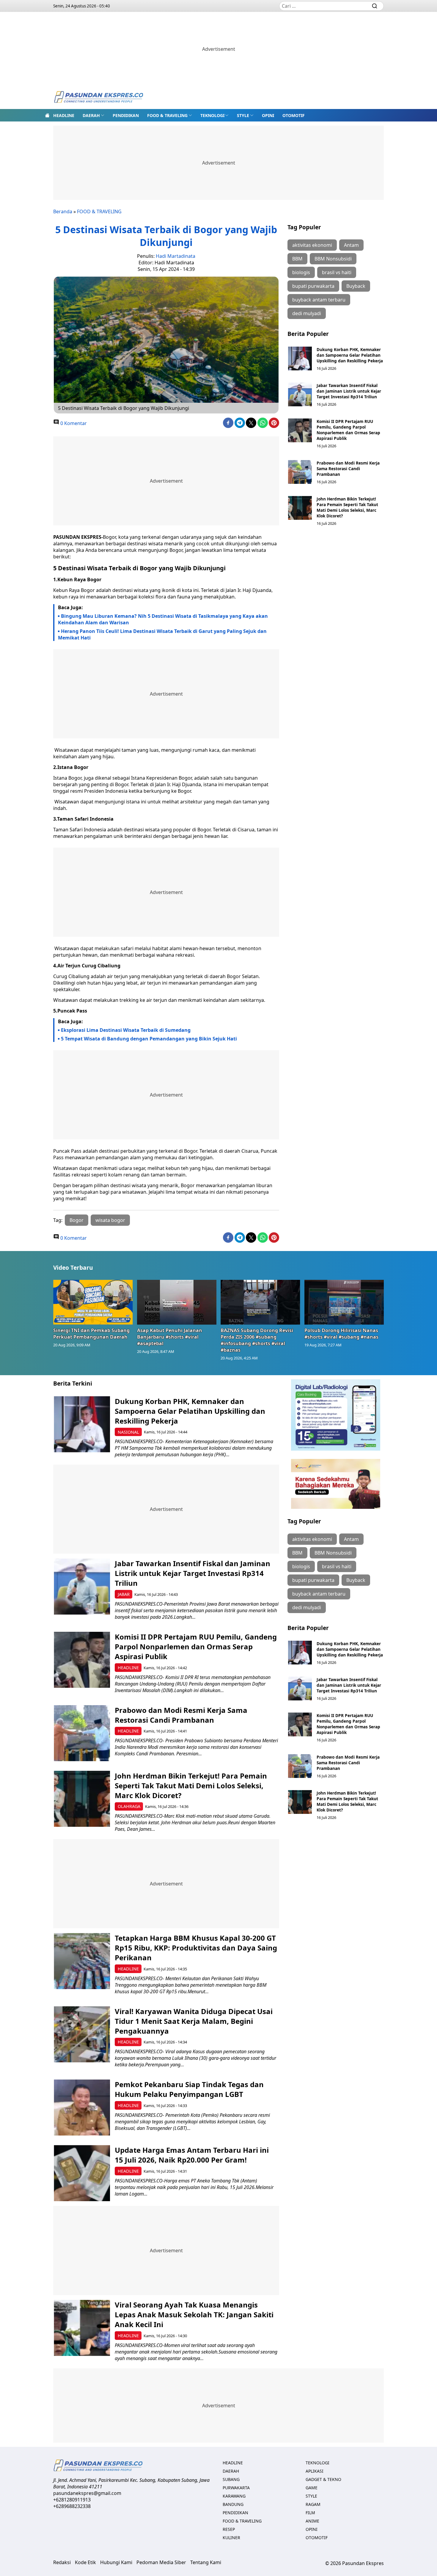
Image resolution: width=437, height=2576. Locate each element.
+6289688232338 (72, 2506)
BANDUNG (233, 2504)
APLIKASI (315, 2471)
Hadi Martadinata (176, 256)
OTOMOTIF (294, 115)
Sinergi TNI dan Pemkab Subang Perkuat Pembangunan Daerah (91, 1334)
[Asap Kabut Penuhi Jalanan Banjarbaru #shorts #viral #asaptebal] (177, 1302)
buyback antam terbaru (319, 300)
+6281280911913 (72, 2500)
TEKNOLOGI (212, 115)
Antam (351, 245)
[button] (93, 115)
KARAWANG (234, 2496)
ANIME (312, 2521)
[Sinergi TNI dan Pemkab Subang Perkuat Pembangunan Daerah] (93, 1302)
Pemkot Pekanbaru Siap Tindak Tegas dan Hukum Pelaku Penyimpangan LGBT (189, 2089)
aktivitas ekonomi (312, 245)
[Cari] (375, 6)
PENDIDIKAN (126, 115)
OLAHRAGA (129, 1806)
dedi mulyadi (307, 313)
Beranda (63, 211)
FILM (310, 2513)
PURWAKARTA (236, 2488)
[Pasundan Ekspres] (98, 98)
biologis (301, 272)
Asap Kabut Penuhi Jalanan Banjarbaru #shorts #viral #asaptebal (170, 1337)
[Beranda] (47, 115)
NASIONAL (128, 1432)
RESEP (229, 2529)
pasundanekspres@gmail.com (87, 2493)
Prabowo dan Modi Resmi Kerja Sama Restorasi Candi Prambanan (348, 469)
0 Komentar (73, 423)
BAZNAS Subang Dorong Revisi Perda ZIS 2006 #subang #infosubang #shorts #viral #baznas (257, 1340)
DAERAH (91, 115)
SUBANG (231, 2479)
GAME (312, 2488)
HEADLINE (64, 115)
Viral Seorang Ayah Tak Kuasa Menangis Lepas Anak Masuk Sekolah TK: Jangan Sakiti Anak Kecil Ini (194, 2314)
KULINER (231, 2538)
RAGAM (313, 2504)
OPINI (268, 115)
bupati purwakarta (313, 286)
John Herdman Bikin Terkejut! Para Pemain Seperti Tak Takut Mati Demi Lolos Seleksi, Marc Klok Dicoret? (347, 507)
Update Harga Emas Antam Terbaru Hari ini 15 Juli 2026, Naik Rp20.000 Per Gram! (192, 2155)
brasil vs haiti (337, 272)
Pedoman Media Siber (161, 2562)
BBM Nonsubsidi (333, 259)
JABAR (124, 1594)
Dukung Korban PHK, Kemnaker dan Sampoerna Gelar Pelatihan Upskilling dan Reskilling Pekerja (350, 355)
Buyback (356, 286)
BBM (297, 259)
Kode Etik (85, 2562)
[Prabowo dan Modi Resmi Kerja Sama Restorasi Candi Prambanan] (300, 472)
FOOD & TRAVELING (167, 115)
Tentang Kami (206, 2562)
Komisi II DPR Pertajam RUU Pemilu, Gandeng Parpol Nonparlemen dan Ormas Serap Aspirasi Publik (348, 430)
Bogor (77, 1220)
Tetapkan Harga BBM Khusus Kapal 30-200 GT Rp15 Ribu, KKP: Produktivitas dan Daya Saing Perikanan (196, 1948)
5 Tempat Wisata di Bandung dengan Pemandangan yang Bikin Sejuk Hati (149, 1039)
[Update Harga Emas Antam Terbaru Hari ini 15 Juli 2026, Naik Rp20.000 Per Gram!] (82, 2173)
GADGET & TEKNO (323, 2479)
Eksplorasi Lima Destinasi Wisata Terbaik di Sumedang (126, 1030)
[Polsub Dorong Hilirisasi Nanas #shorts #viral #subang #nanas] (344, 1302)
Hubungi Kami (116, 2562)
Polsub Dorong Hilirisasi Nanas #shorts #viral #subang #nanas (341, 1334)
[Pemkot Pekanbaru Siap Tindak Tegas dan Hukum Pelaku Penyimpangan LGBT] (82, 2107)
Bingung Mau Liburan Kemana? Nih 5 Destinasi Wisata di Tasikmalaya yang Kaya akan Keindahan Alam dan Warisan (163, 619)
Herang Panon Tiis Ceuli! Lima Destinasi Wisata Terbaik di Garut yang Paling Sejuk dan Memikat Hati (162, 634)
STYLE (243, 115)
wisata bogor (110, 1220)
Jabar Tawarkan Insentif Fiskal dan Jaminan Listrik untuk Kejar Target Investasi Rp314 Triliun (349, 391)
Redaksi (62, 2562)
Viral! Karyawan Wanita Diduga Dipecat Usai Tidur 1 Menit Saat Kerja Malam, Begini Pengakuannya (194, 2021)
